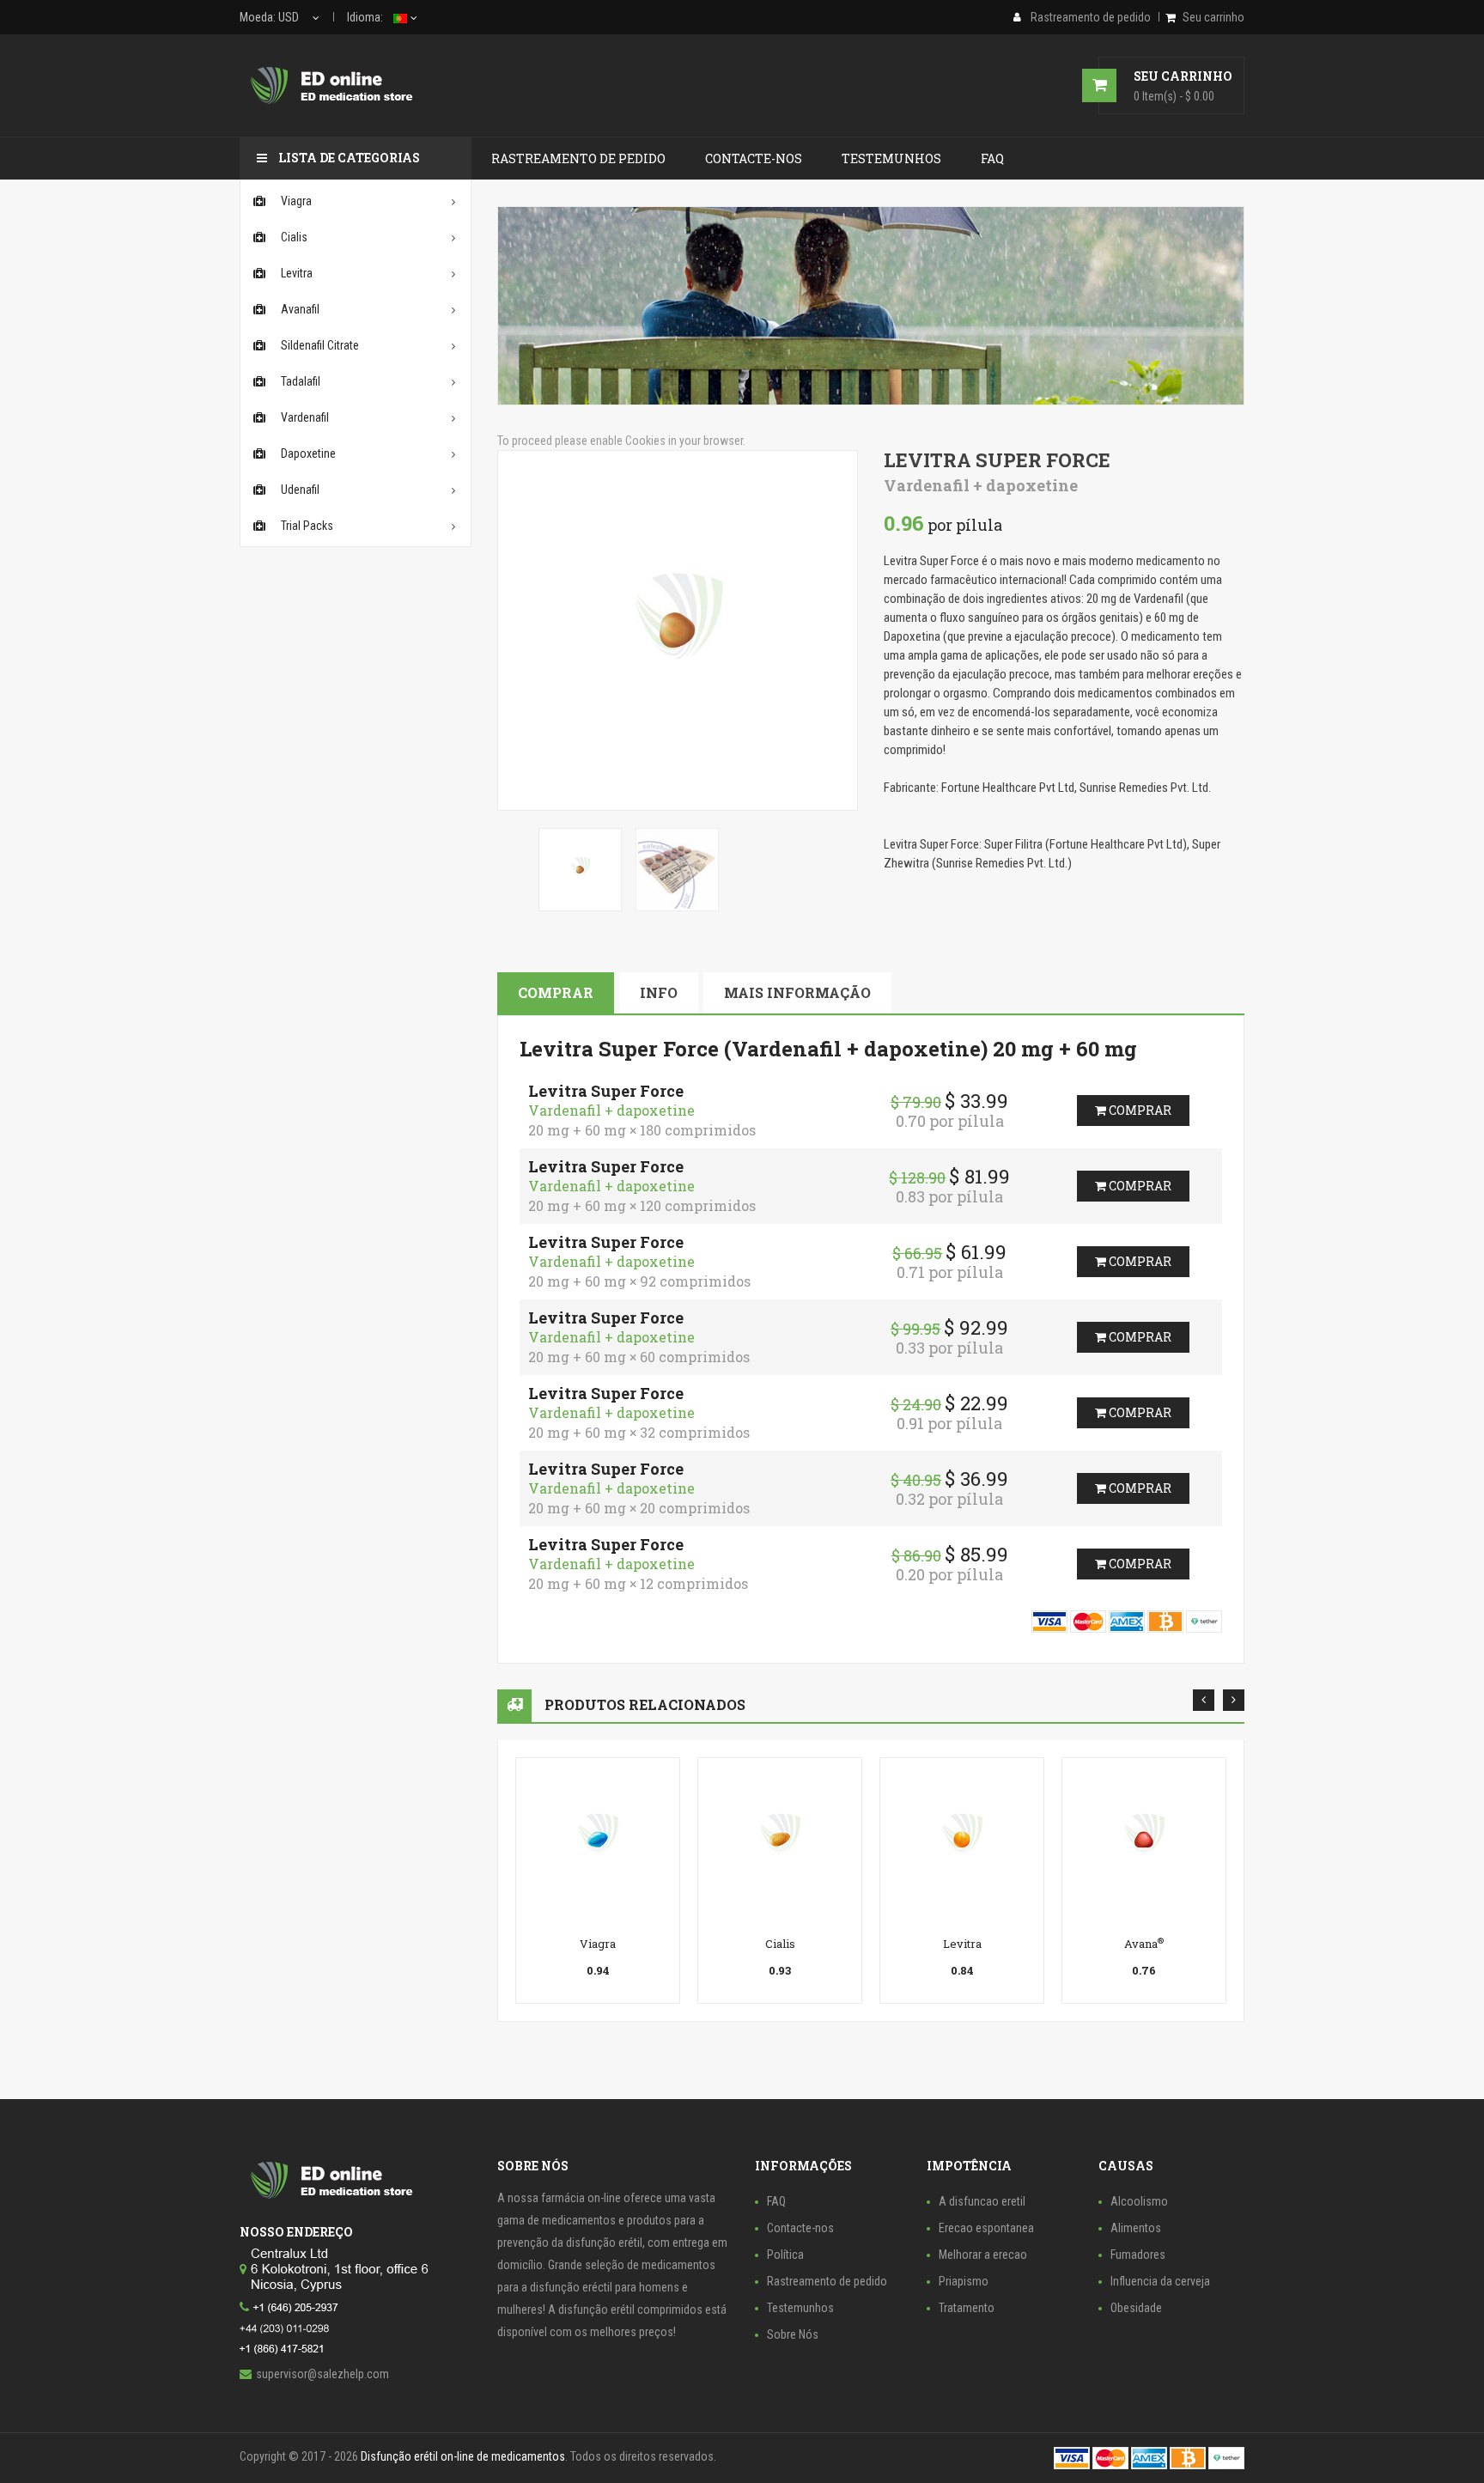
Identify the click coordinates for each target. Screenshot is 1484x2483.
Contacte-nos (800, 2228)
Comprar (556, 992)
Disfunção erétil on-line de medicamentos (463, 2456)
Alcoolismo (1139, 2201)
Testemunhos (800, 2308)
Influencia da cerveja (1160, 2281)
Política (785, 2255)
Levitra (962, 1944)
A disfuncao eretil (982, 2201)
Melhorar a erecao (983, 2255)
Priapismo (964, 2281)
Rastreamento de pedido (827, 2281)
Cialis (780, 1944)
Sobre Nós (793, 2334)
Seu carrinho (1213, 17)
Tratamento (967, 2308)
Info (659, 992)
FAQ (776, 2201)
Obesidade (1136, 2308)
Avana (1144, 1944)
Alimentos (1136, 2228)
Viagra (598, 1944)
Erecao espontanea (986, 2228)
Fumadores (1138, 2255)
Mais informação (797, 992)
